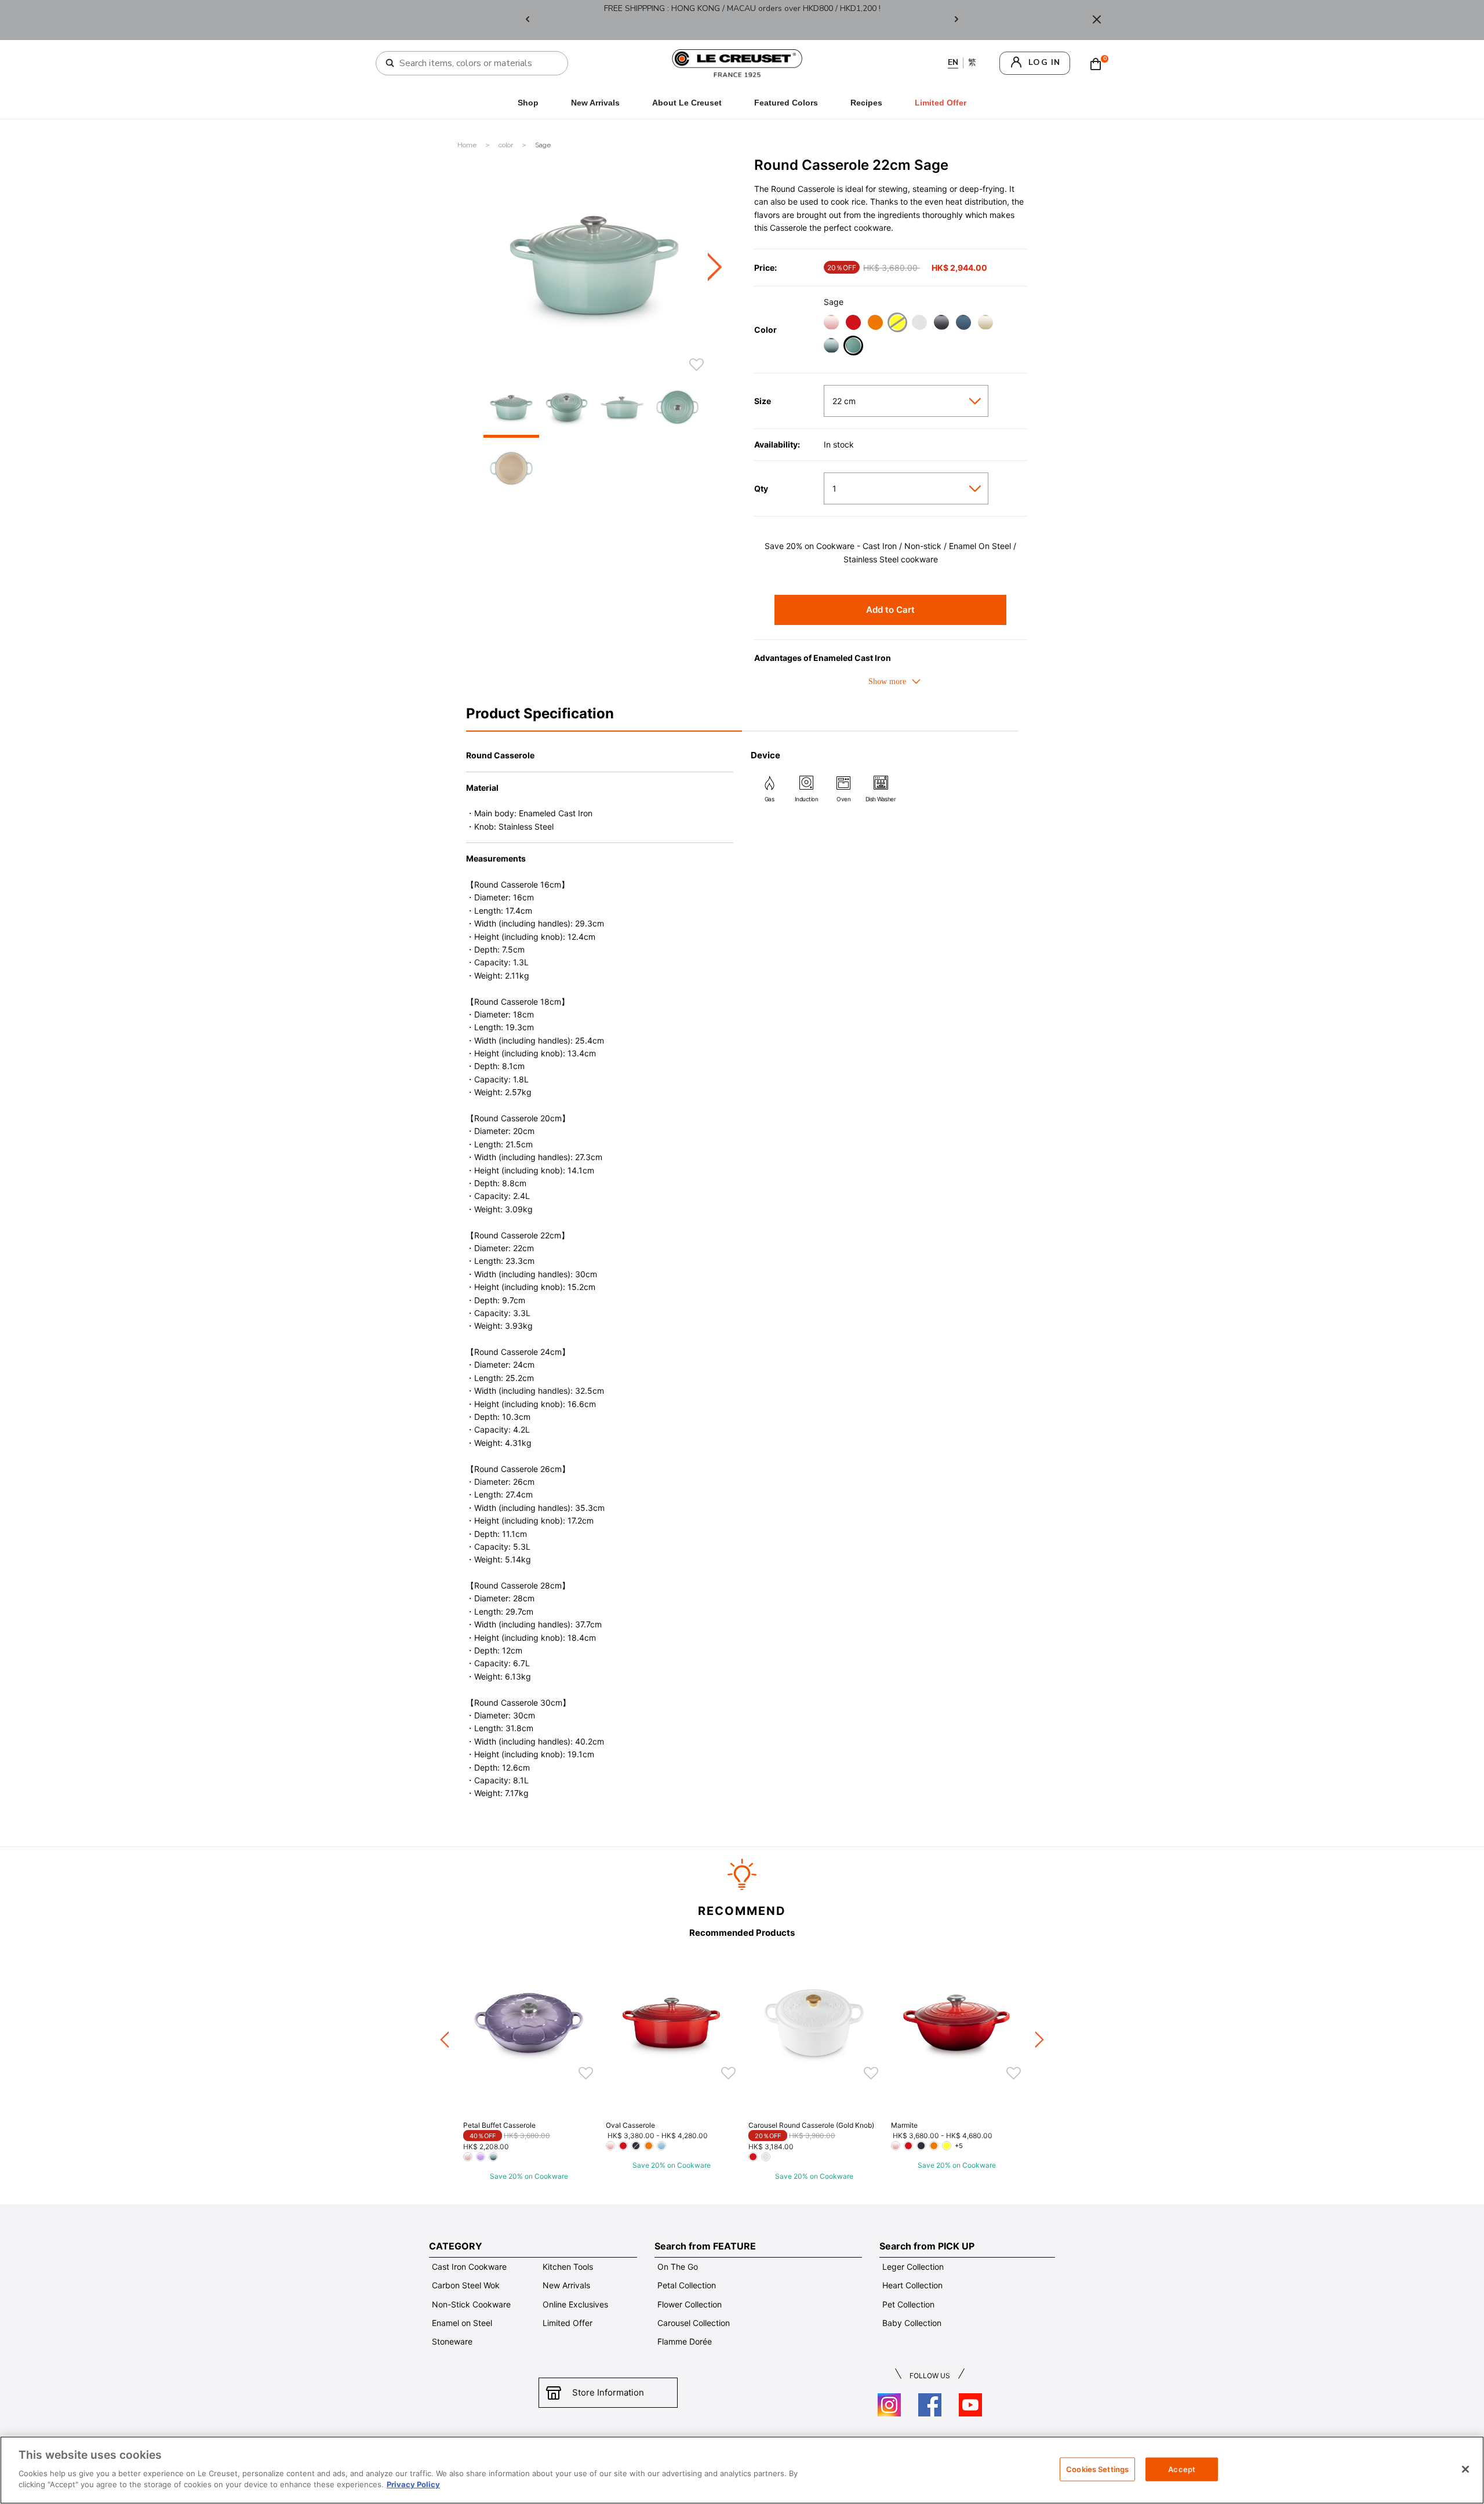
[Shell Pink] (831, 324)
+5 (959, 2146)
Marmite (904, 2125)
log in (1044, 62)
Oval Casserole (630, 2125)
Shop (528, 103)
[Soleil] (897, 324)
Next (956, 20)
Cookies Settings (1097, 2469)
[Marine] (963, 324)
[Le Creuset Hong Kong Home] (737, 62)
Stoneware (452, 2341)
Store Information (608, 2392)
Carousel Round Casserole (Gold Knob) (811, 2125)
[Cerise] (853, 324)
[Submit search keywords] (390, 63)
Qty (761, 489)
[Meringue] (985, 324)
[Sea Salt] (831, 347)
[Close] (1097, 20)
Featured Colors (786, 103)
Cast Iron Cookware (469, 2267)
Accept (1182, 2469)
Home (468, 145)
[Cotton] (919, 324)
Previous (528, 20)
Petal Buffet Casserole (499, 2125)
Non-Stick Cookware (471, 2304)
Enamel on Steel (462, 2323)
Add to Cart (890, 610)
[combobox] (477, 63)
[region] (742, 2470)
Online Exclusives (575, 2304)
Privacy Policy (413, 2484)
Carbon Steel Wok (466, 2285)
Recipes (866, 103)
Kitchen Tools (568, 2267)
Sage (543, 145)
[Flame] (875, 324)
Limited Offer (568, 2323)
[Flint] (941, 324)
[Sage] (853, 347)
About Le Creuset (687, 103)
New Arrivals (595, 103)
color (507, 145)
